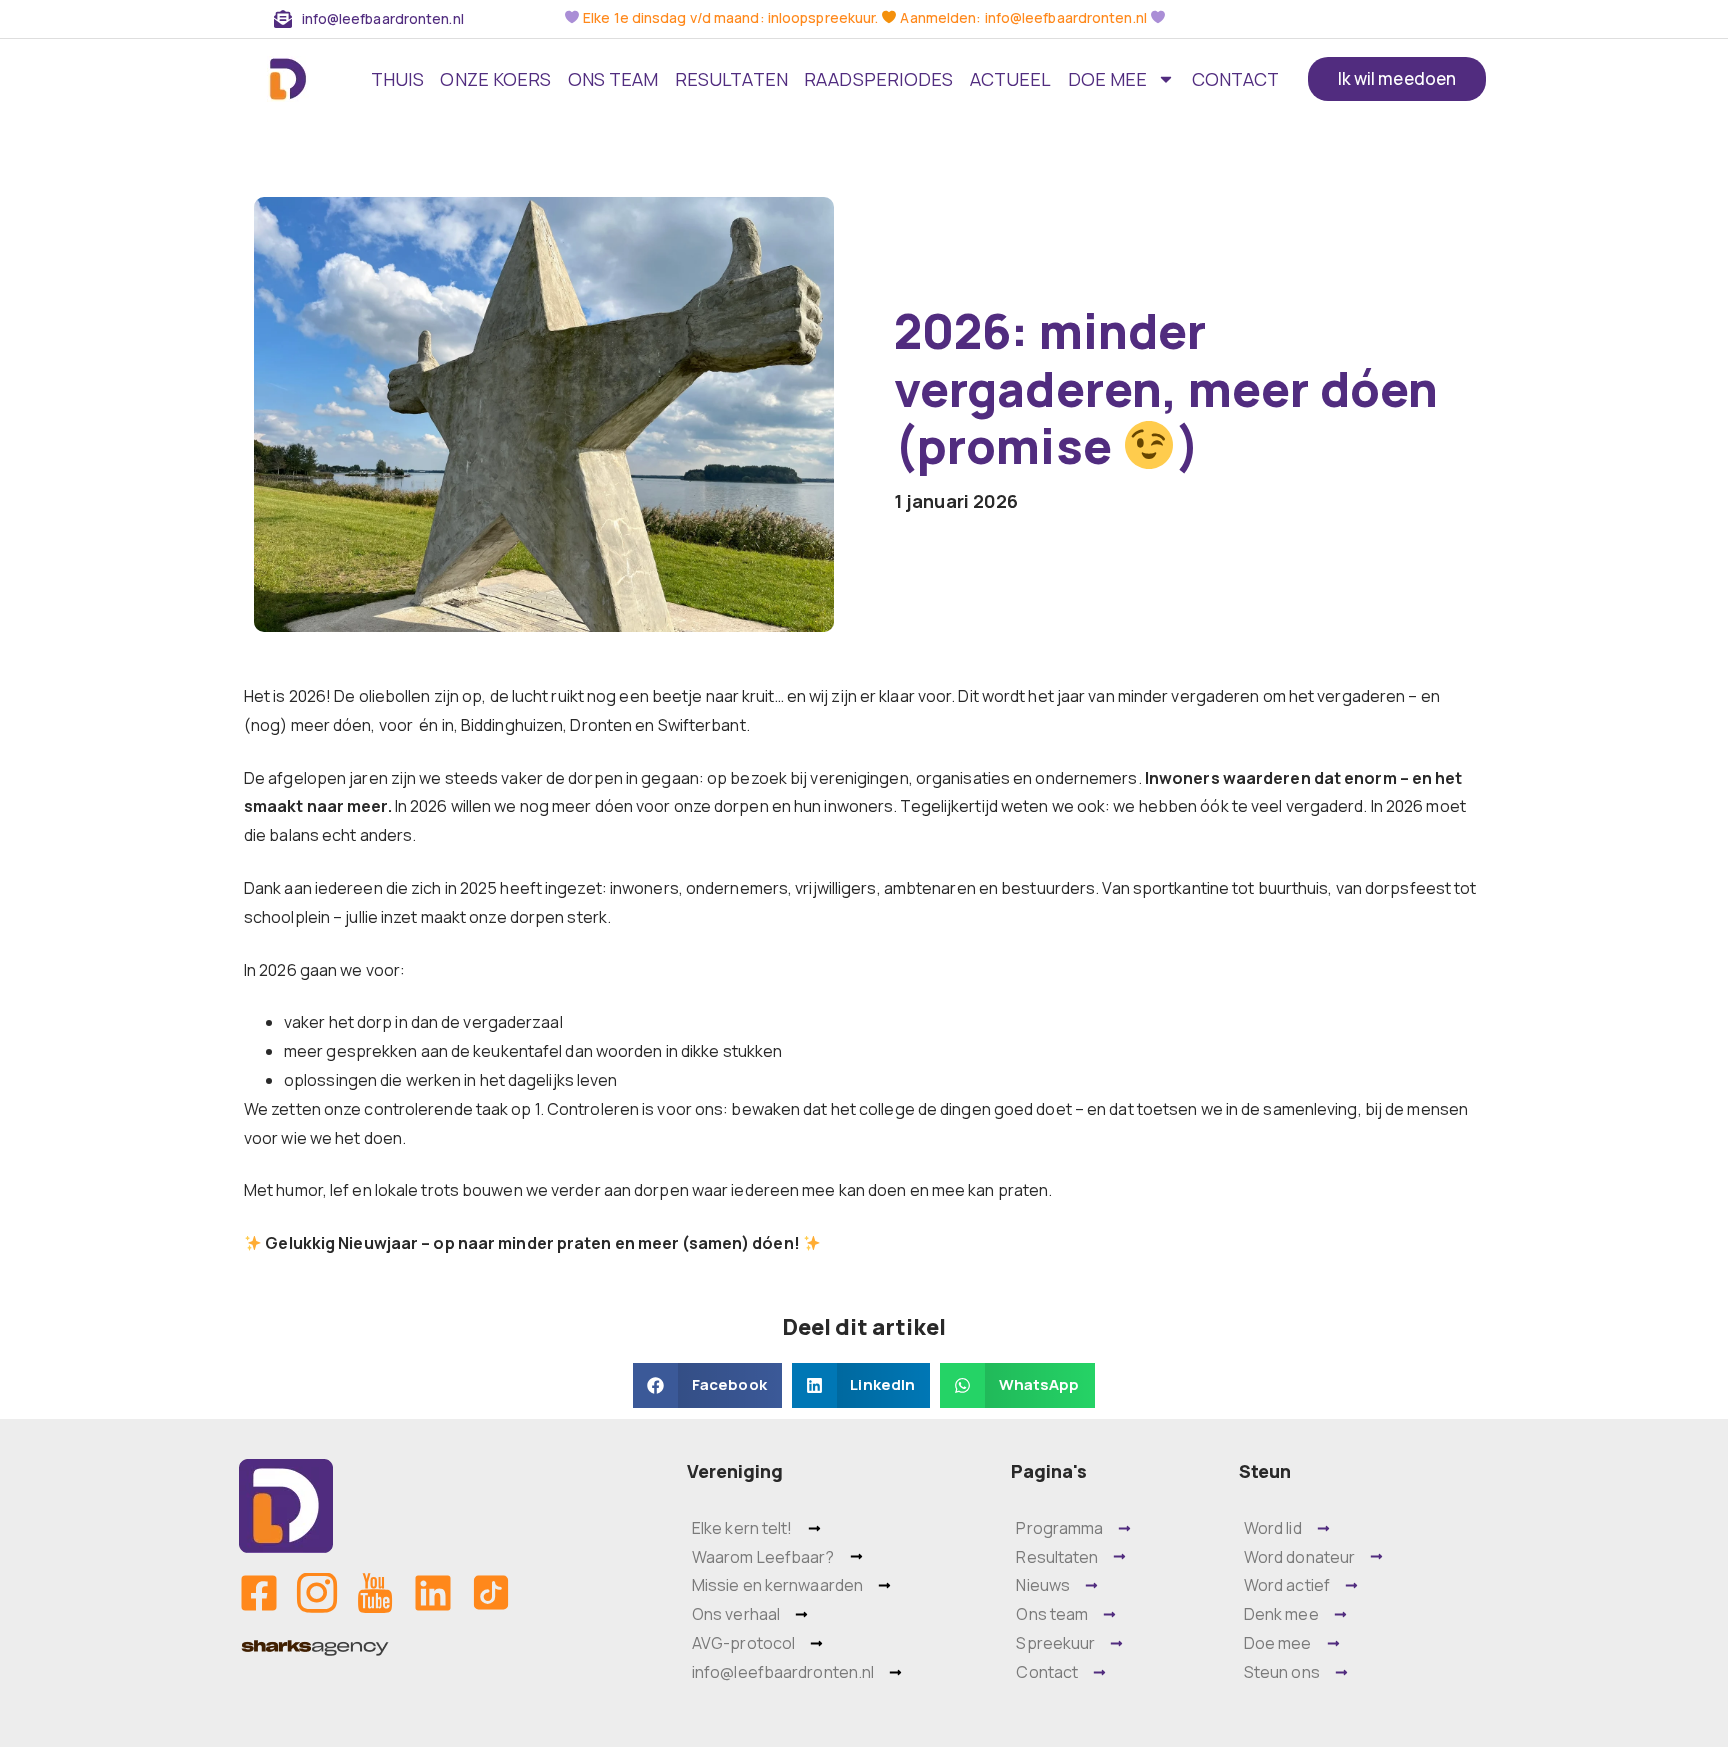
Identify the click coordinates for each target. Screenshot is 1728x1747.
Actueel (1011, 79)
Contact (1236, 79)
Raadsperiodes (878, 79)
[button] (707, 1385)
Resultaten (731, 79)
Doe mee (1108, 79)
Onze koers (495, 79)
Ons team (613, 79)
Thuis (398, 79)
